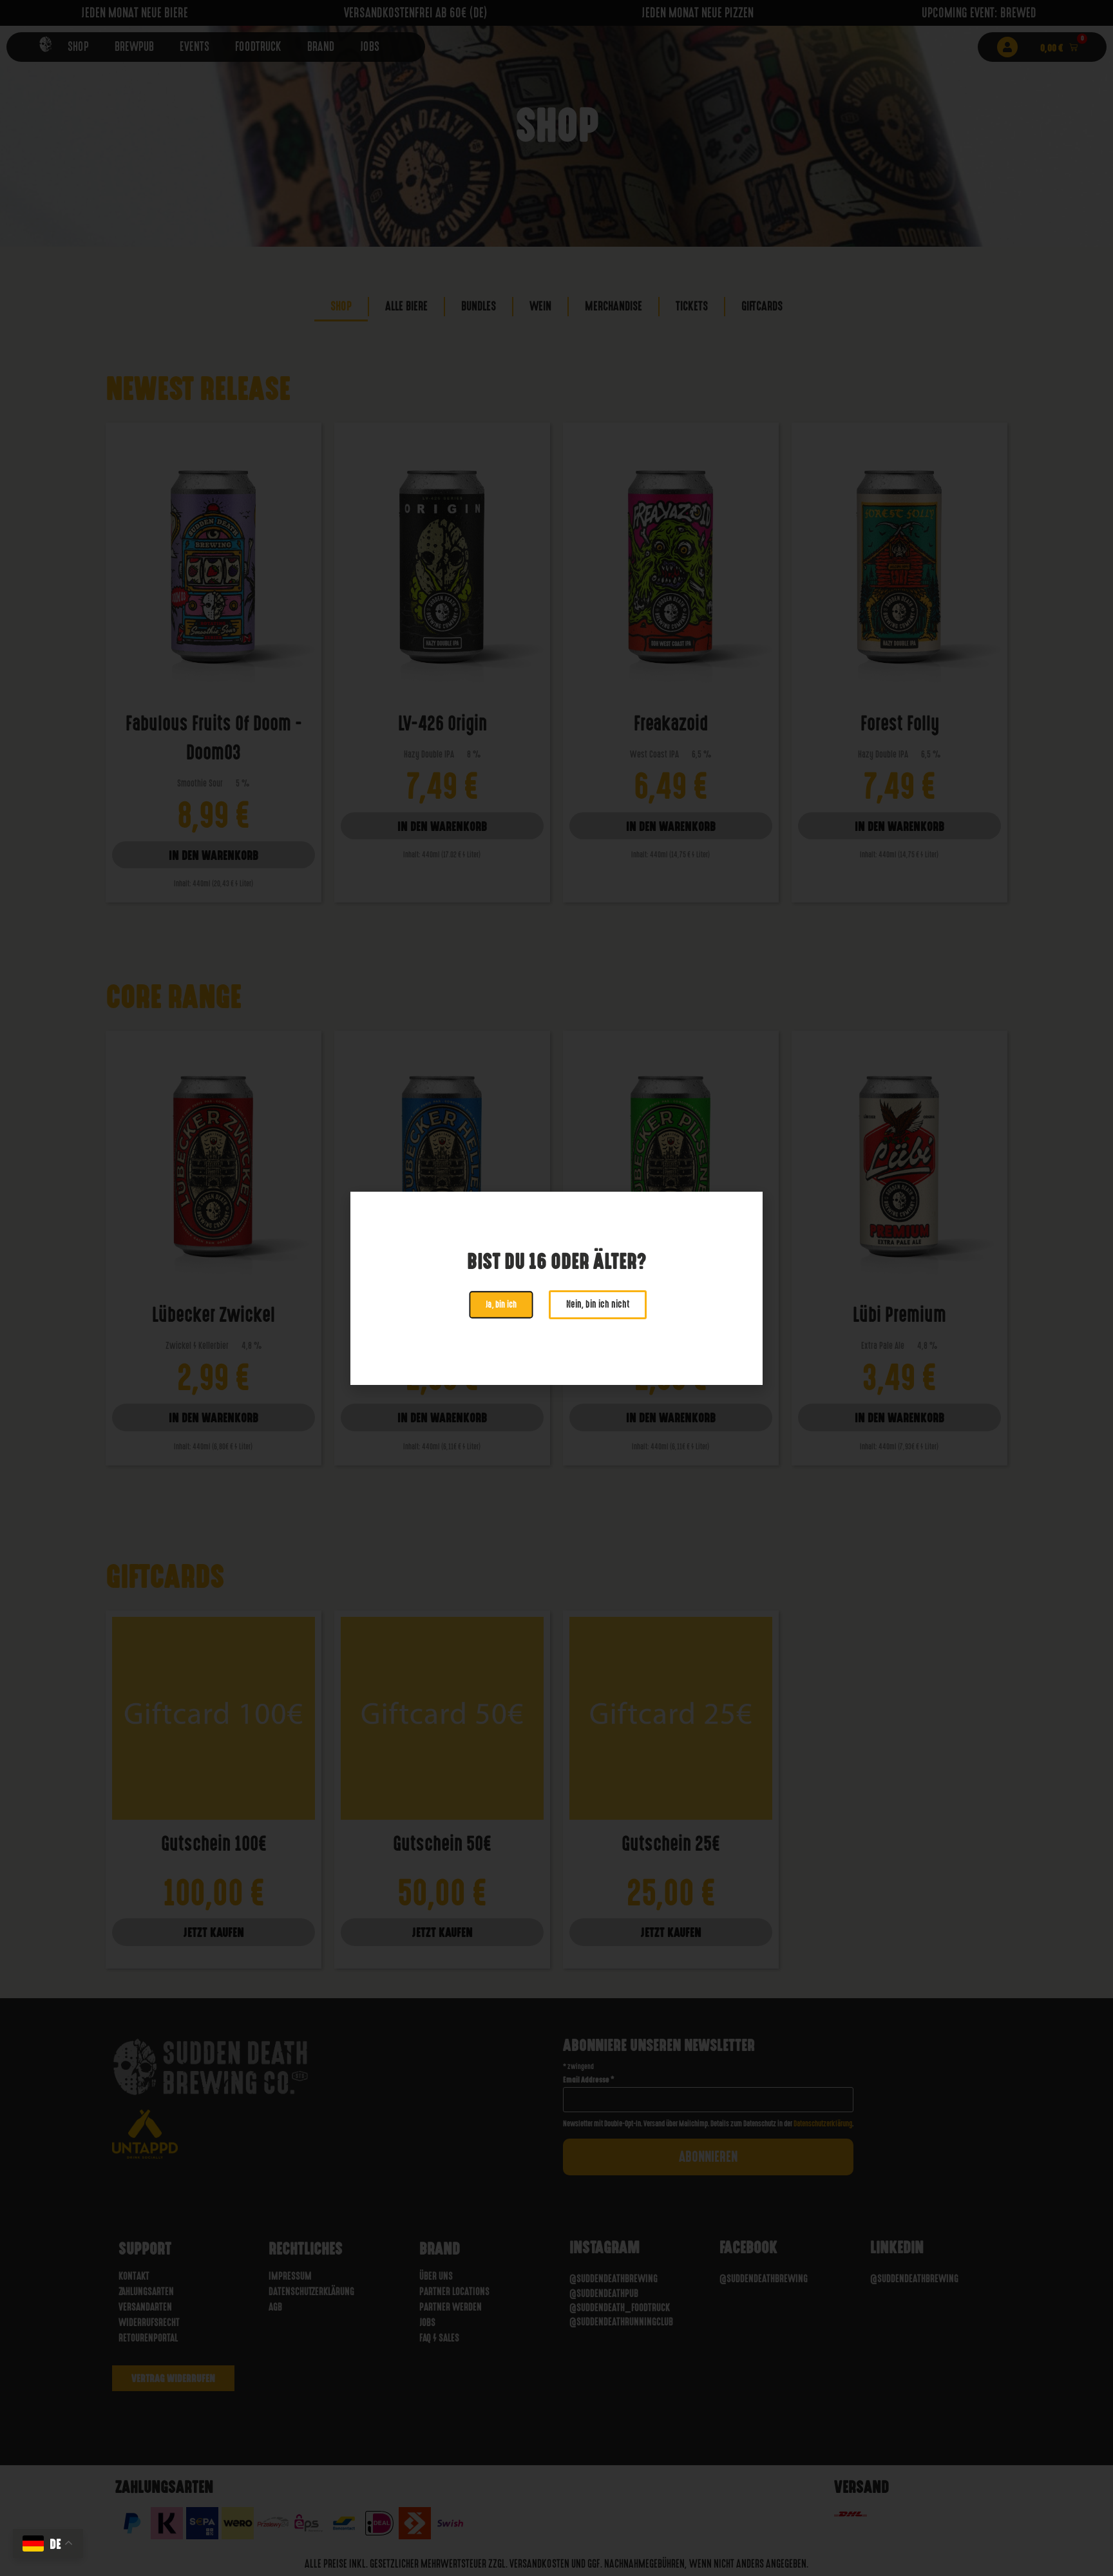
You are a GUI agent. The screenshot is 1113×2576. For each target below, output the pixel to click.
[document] (556, 1288)
